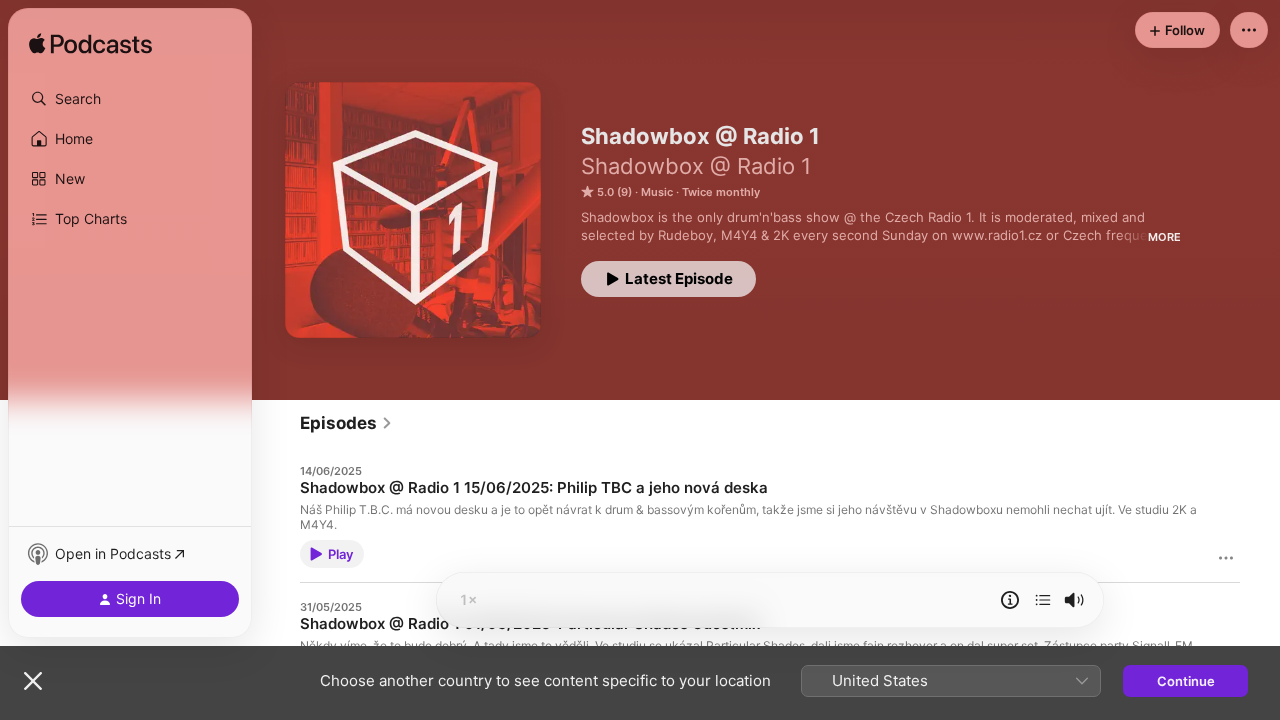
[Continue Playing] (1043, 600)
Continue (1186, 681)
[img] (90, 45)
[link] (346, 423)
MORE (1164, 237)
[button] (130, 99)
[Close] (33, 681)
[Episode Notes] (1010, 600)
